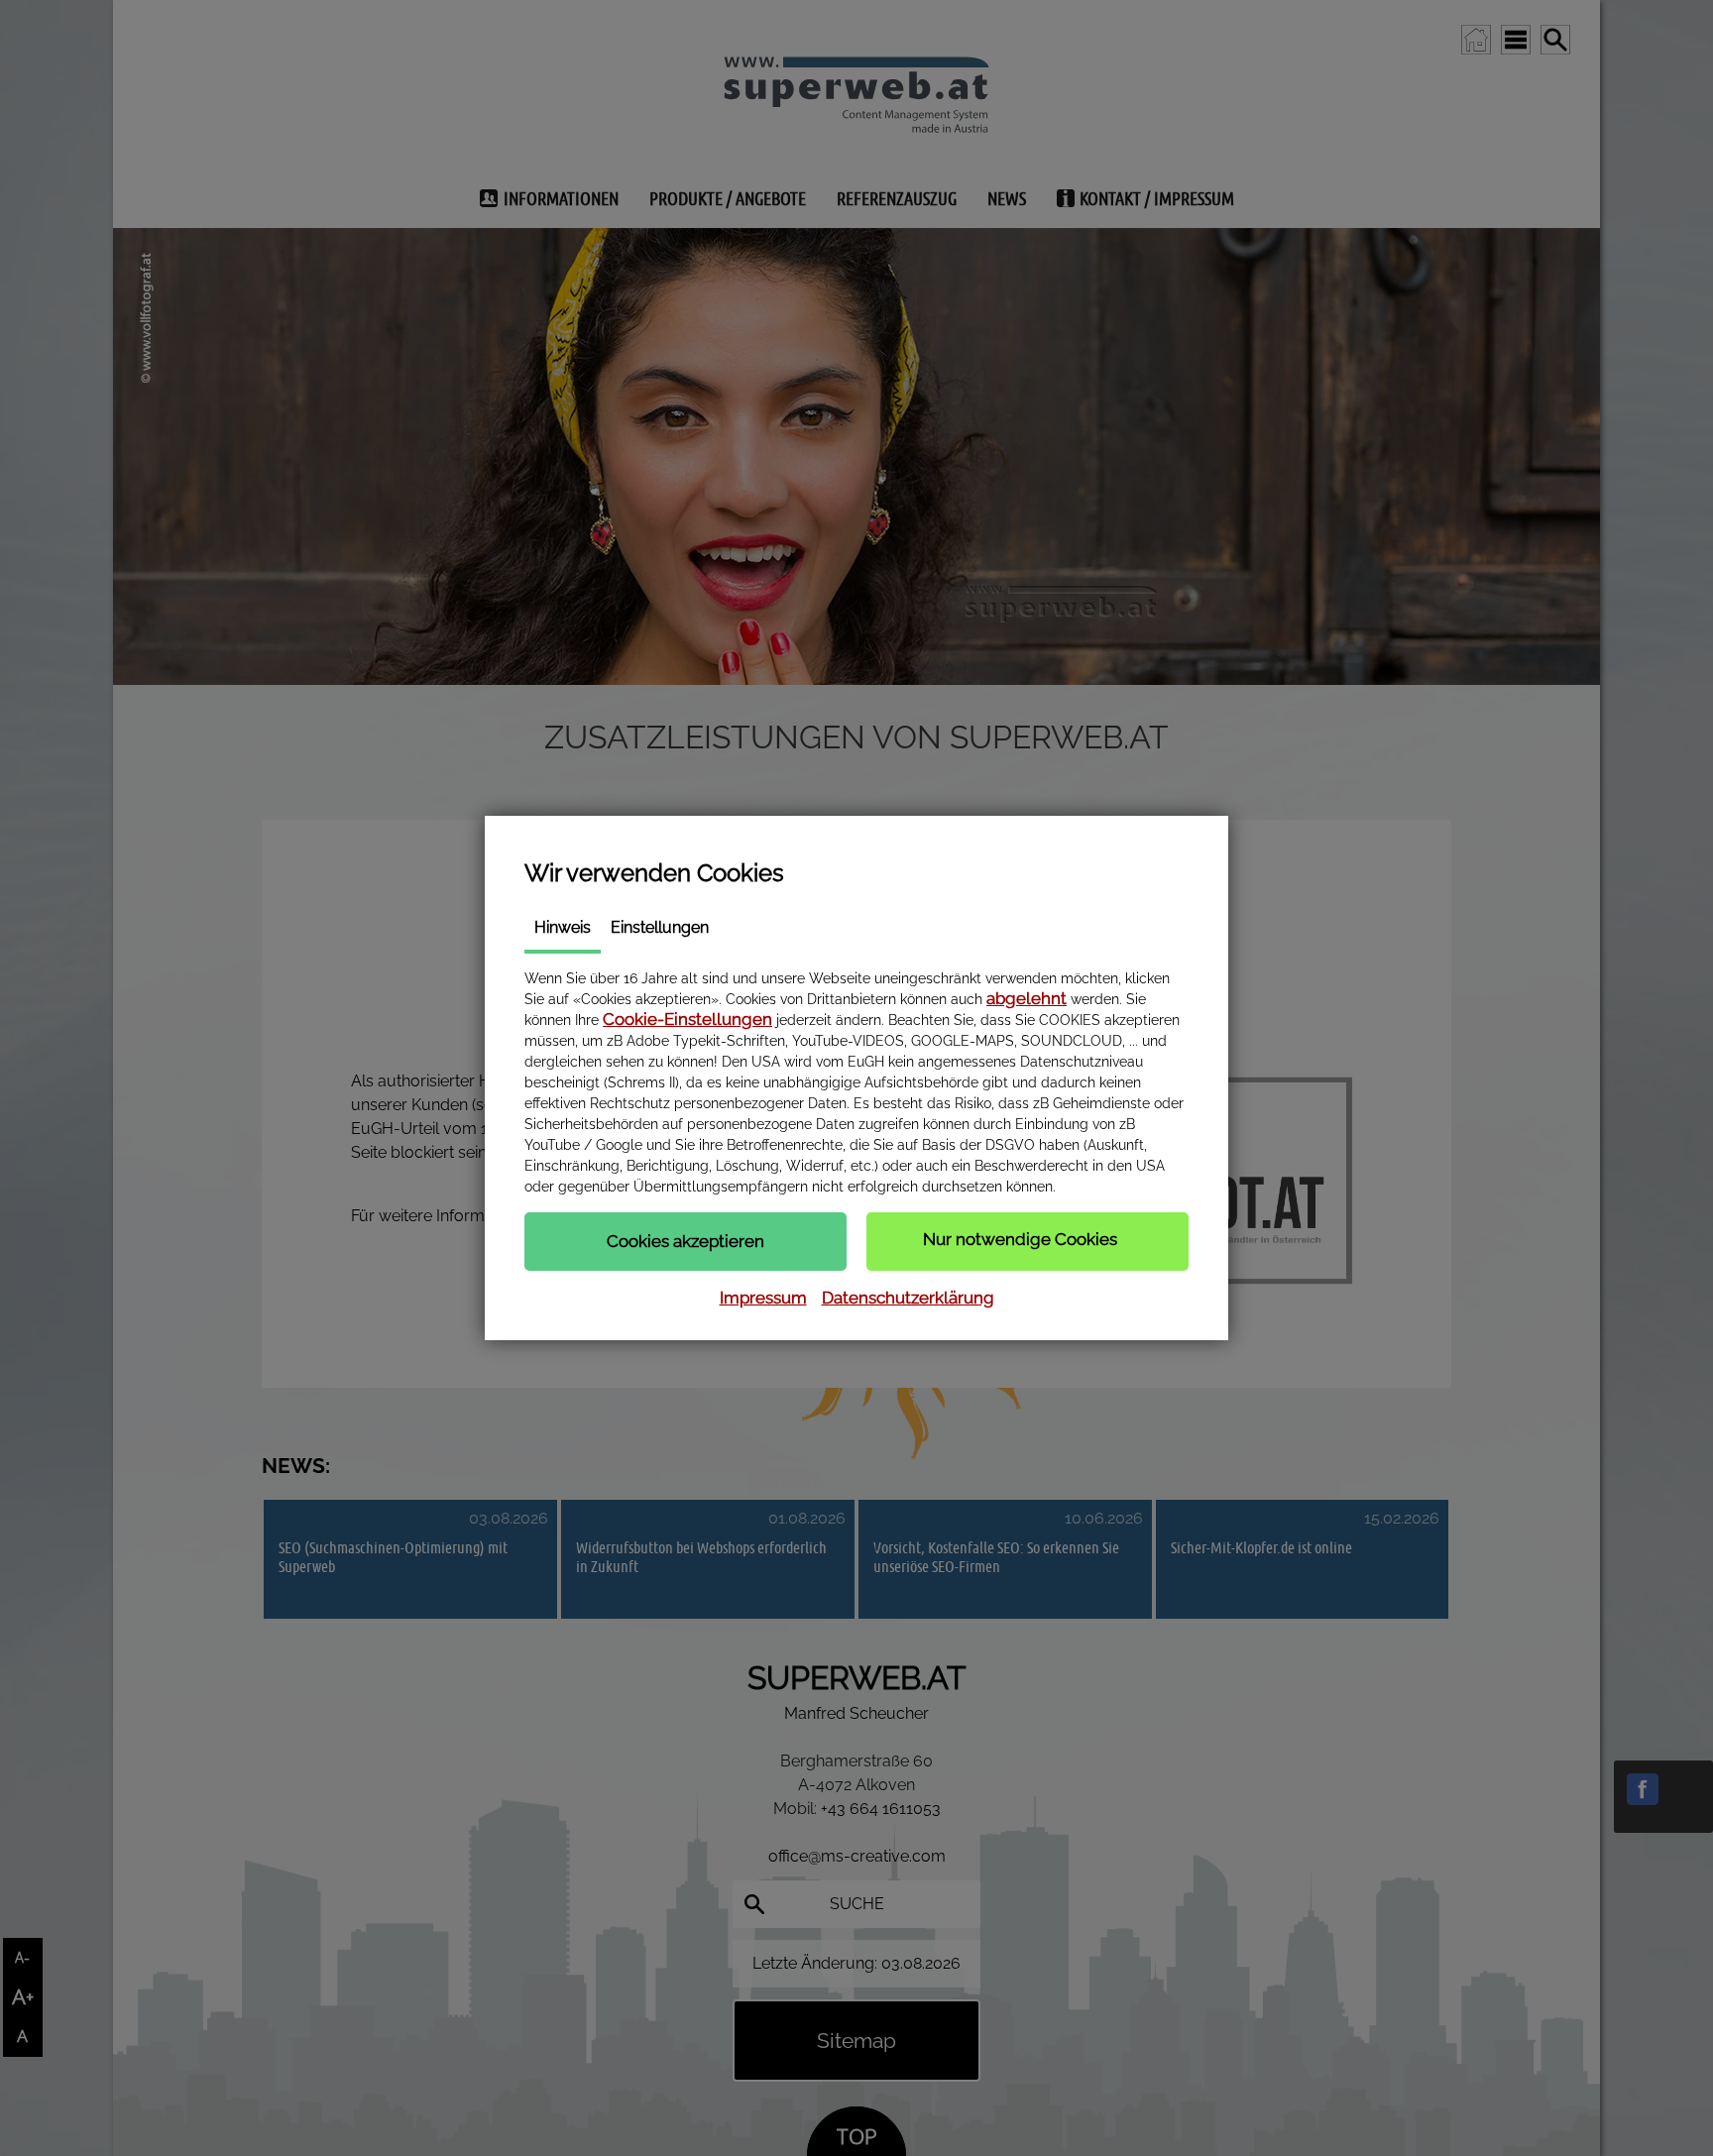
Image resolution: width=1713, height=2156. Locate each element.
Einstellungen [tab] (660, 927)
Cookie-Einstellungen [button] (687, 1019)
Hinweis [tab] (563, 927)
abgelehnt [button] (1027, 998)
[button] (685, 1241)
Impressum (763, 1298)
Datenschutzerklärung (908, 1298)
